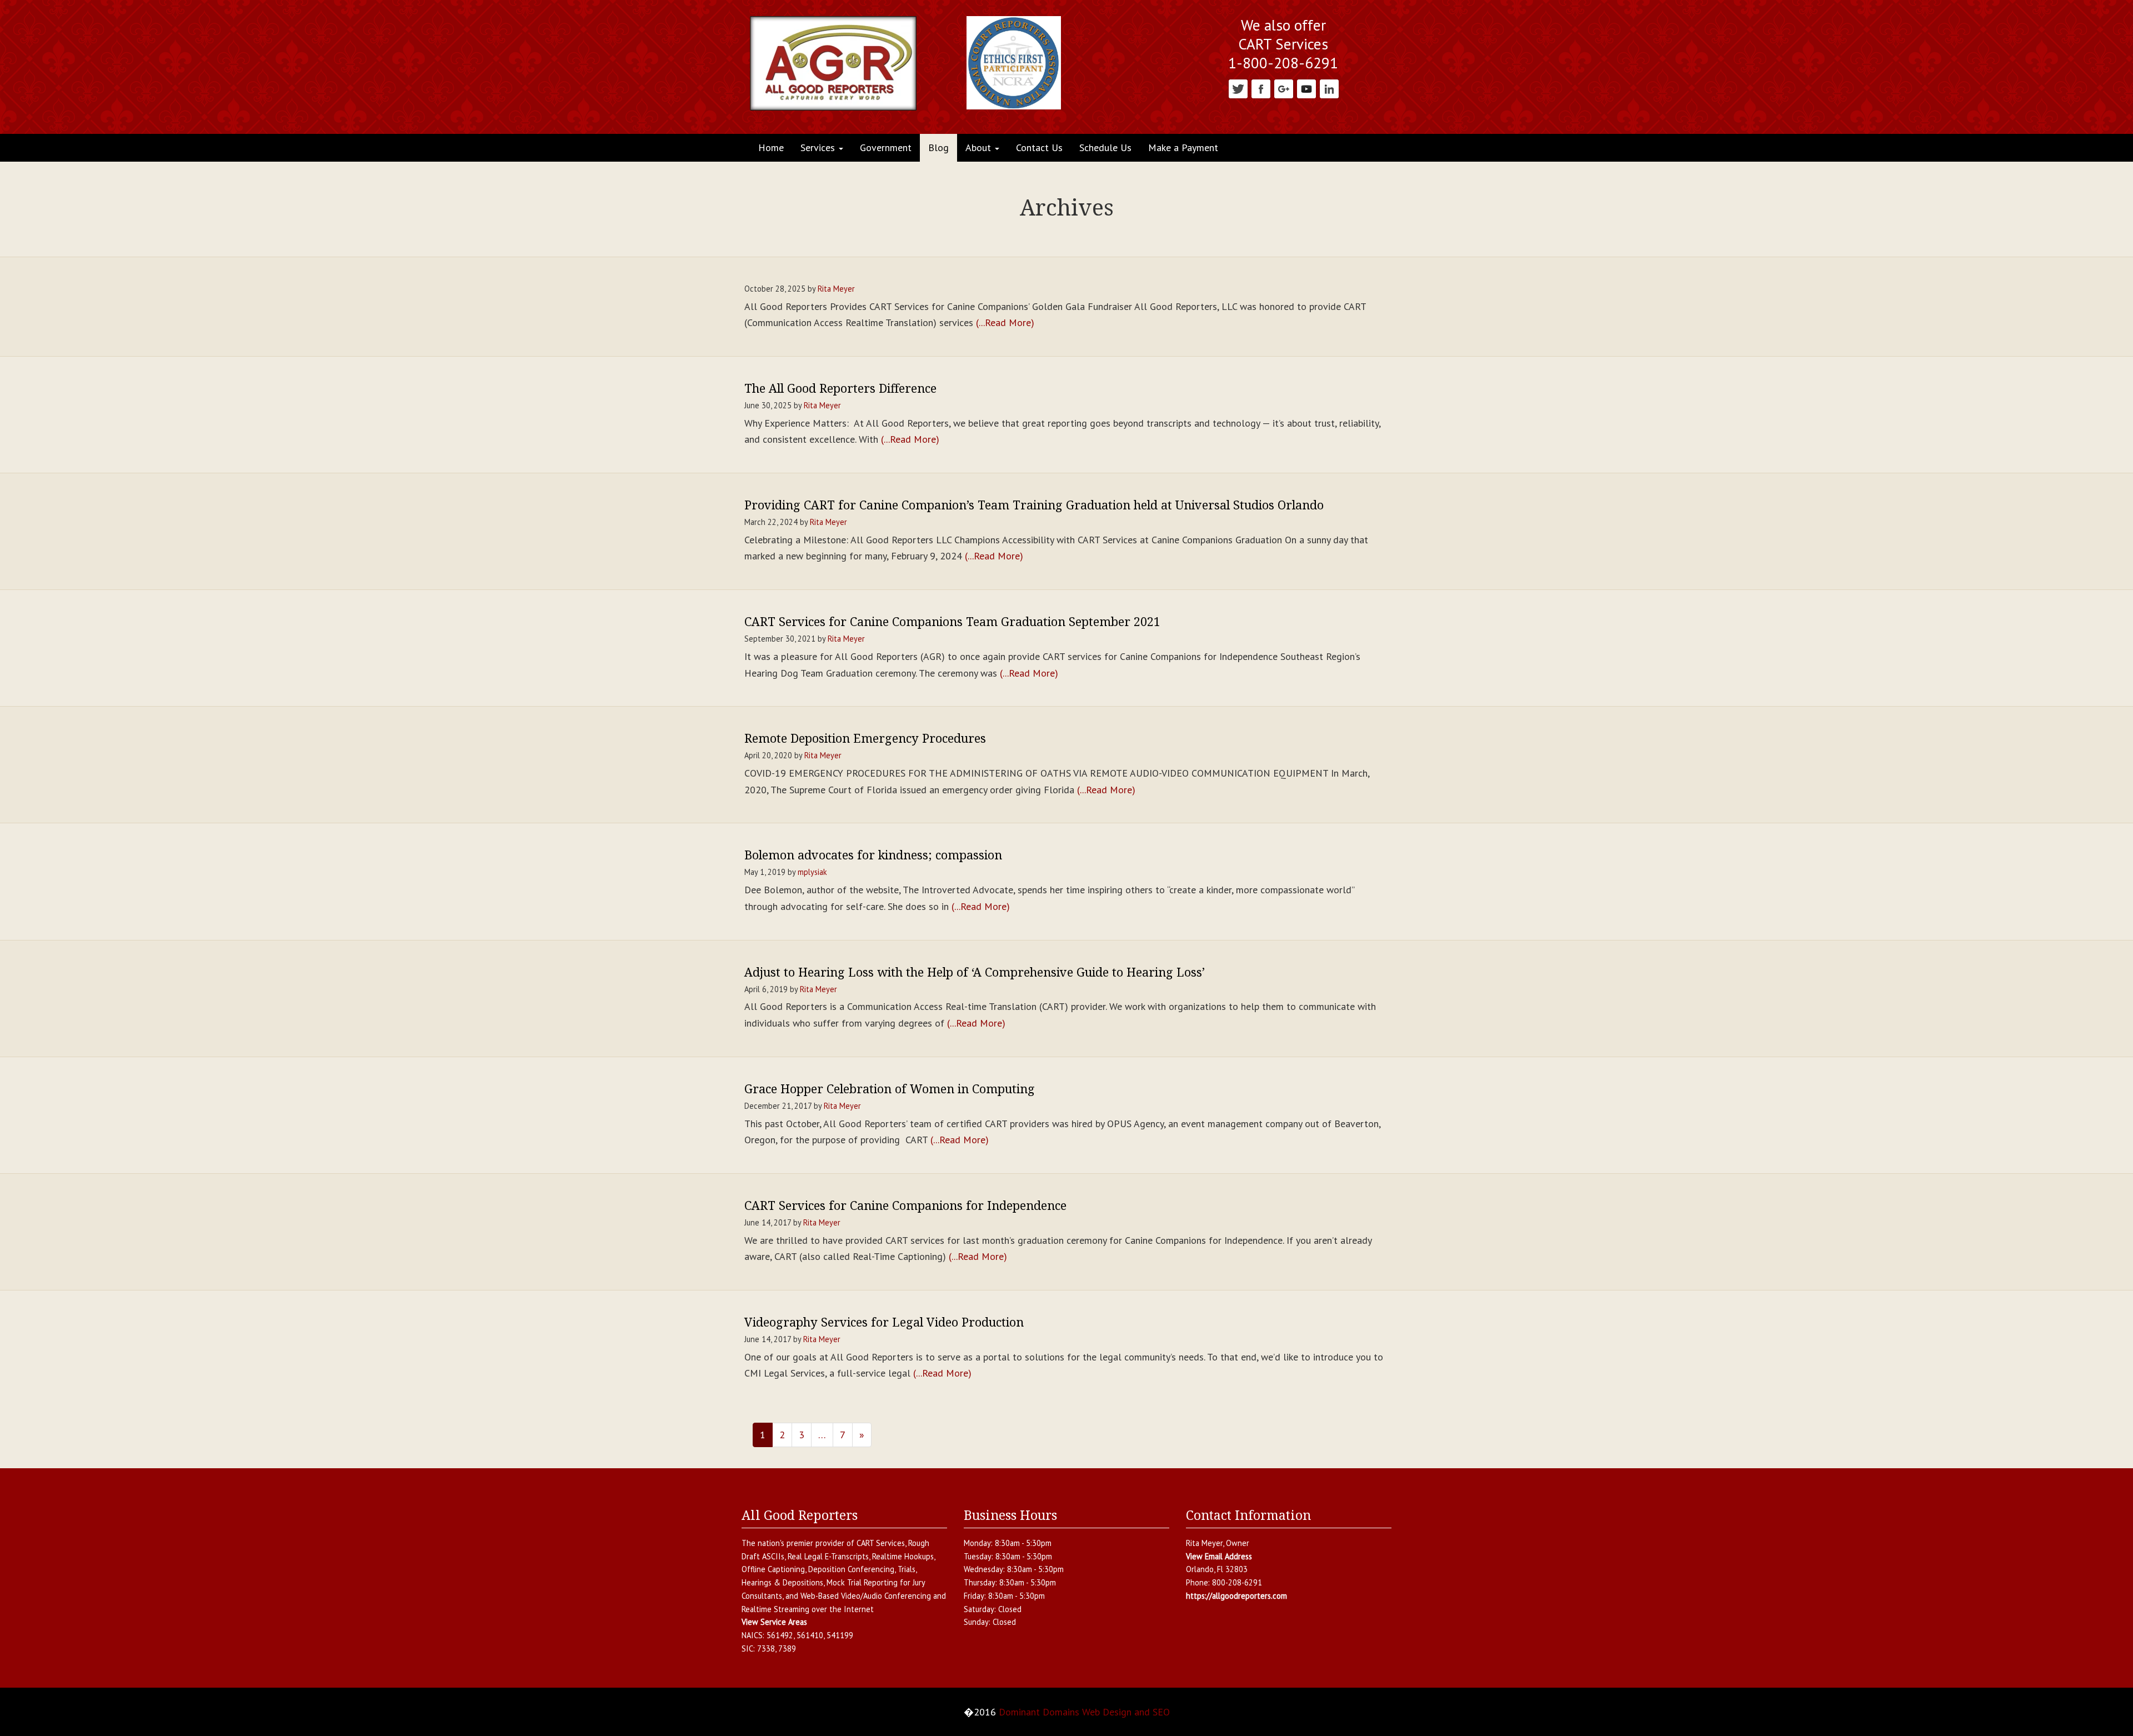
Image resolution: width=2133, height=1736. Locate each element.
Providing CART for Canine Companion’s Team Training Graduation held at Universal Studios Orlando (1034, 505)
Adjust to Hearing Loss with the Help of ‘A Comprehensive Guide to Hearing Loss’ (975, 972)
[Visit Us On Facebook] (1261, 88)
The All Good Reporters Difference (840, 388)
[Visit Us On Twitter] (1238, 88)
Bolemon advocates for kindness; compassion (873, 855)
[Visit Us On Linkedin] (1329, 88)
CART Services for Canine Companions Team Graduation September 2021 (952, 621)
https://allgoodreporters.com (1236, 1596)
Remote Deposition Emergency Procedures (865, 738)
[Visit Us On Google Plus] (1283, 88)
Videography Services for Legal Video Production (884, 1322)
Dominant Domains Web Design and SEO (1084, 1712)
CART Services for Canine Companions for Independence (905, 1205)
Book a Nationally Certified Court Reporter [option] (1283, 35)
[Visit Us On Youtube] (1306, 88)
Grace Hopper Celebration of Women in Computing (890, 1089)
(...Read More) (1005, 322)
